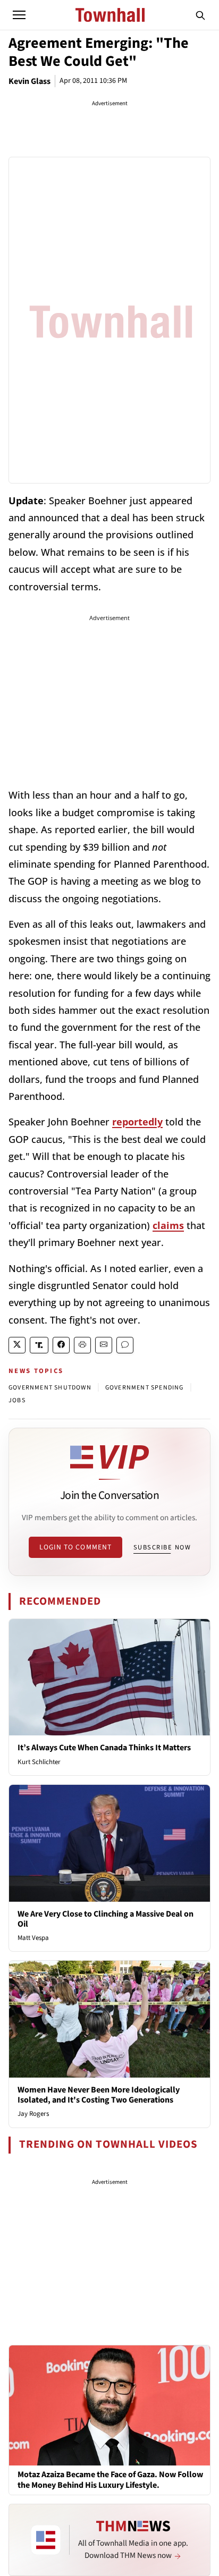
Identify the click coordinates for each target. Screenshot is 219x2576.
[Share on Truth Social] (39, 1345)
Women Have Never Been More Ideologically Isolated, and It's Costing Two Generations (99, 2095)
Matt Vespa (33, 1938)
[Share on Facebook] (61, 1345)
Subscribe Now (162, 1547)
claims (168, 1225)
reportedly (137, 1122)
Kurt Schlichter (39, 1762)
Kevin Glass (30, 81)
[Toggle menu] (19, 15)
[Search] (200, 15)
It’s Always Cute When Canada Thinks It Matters (104, 1748)
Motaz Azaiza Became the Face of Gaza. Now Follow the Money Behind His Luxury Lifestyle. (110, 2480)
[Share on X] (17, 1345)
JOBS (17, 1400)
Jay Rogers (33, 2114)
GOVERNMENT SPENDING (145, 1388)
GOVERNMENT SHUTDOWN (50, 1388)
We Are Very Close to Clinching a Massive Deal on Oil (106, 1919)
